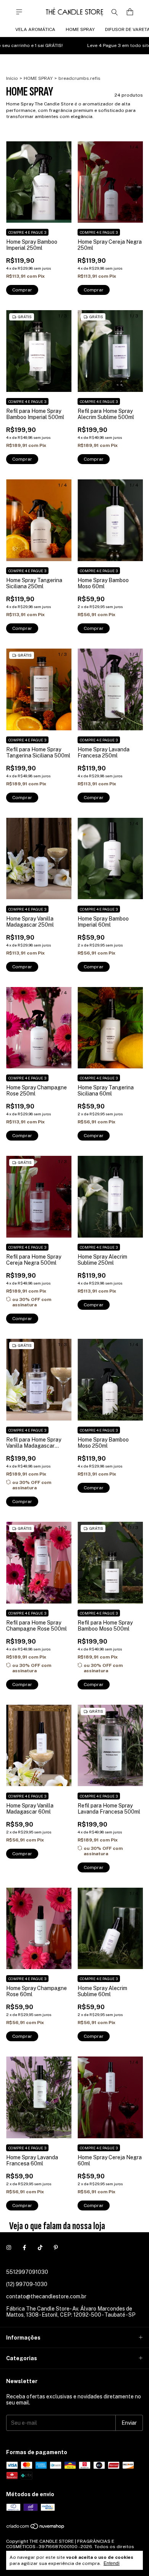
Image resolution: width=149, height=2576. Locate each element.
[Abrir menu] (19, 12)
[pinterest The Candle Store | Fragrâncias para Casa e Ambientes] (56, 2248)
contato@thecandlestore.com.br (46, 2296)
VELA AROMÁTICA (35, 29)
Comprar (22, 1319)
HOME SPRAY (80, 29)
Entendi (112, 2563)
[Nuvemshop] (36, 2528)
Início (12, 78)
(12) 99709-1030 (27, 2284)
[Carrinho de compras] (130, 12)
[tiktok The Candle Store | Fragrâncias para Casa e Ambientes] (40, 2248)
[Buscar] (115, 12)
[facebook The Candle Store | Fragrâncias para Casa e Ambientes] (24, 2248)
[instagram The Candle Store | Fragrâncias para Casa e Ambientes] (9, 2248)
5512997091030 (27, 2272)
